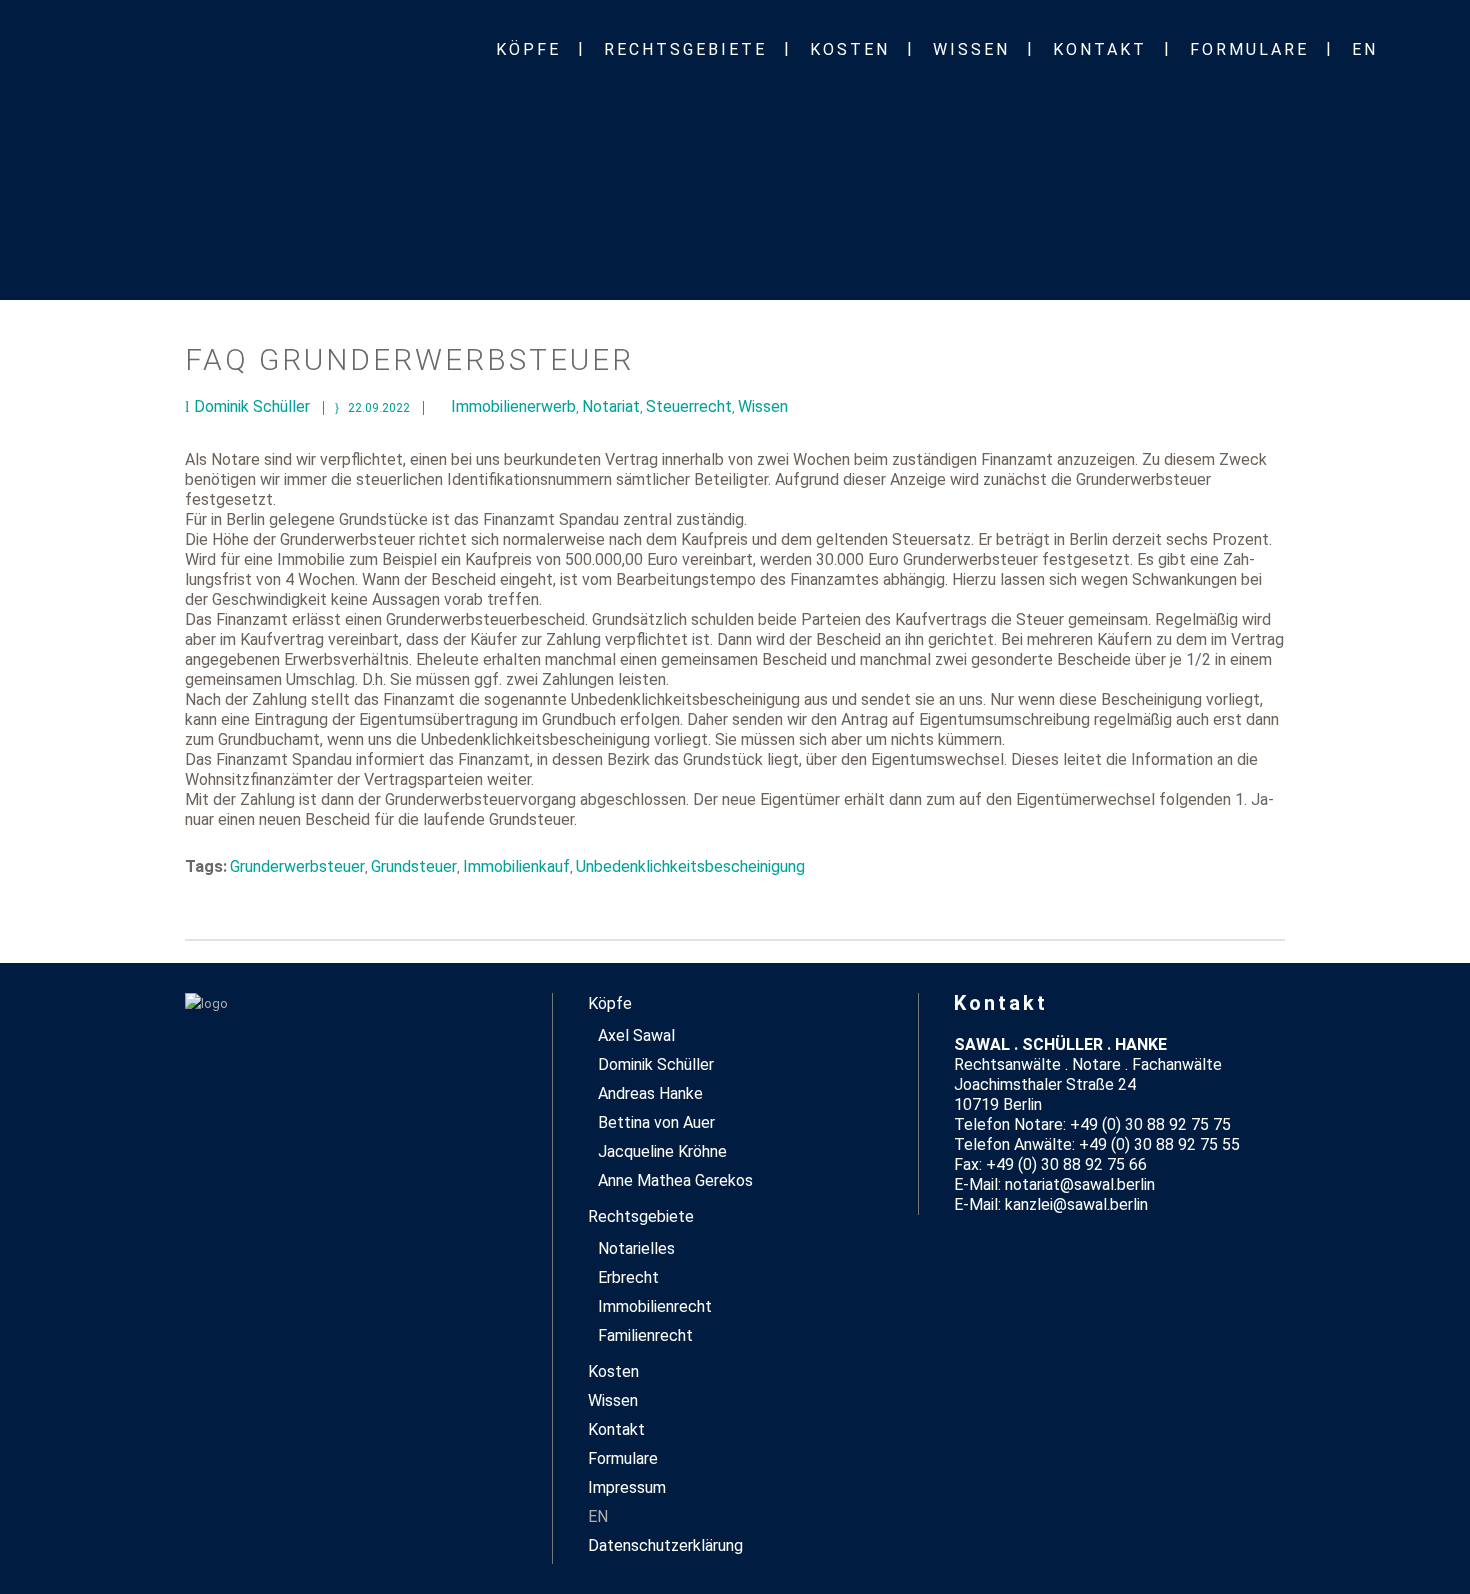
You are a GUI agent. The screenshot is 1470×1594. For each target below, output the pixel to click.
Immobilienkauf (516, 866)
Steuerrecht (689, 406)
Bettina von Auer (656, 1122)
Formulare (623, 1458)
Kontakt (616, 1429)
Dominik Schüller (656, 1064)
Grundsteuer (414, 866)
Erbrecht (628, 1277)
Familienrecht (645, 1335)
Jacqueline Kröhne (662, 1151)
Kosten (613, 1371)
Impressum (627, 1487)
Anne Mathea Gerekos (675, 1180)
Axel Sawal (636, 1035)
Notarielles (636, 1248)
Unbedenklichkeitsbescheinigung (690, 866)
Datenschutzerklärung (665, 1545)
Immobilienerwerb (513, 406)
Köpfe (610, 1003)
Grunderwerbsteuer (297, 866)
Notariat (611, 406)
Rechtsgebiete (641, 1216)
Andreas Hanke (650, 1093)
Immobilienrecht (655, 1306)
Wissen (763, 406)
